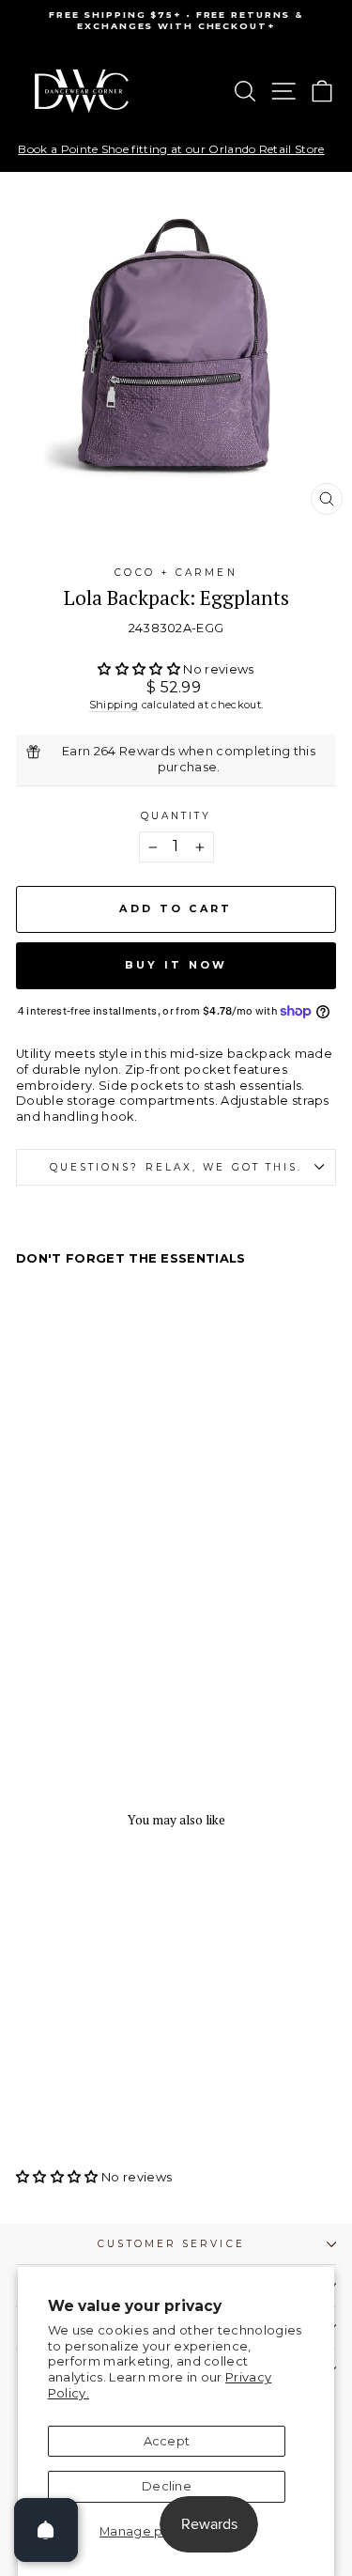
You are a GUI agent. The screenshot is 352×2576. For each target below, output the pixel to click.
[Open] (46, 2530)
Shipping (114, 705)
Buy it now (176, 965)
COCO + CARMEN (176, 573)
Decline (167, 2486)
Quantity (176, 816)
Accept (167, 2441)
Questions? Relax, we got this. (176, 1167)
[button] (140, 669)
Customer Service (171, 2244)
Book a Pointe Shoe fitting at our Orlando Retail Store (171, 149)
